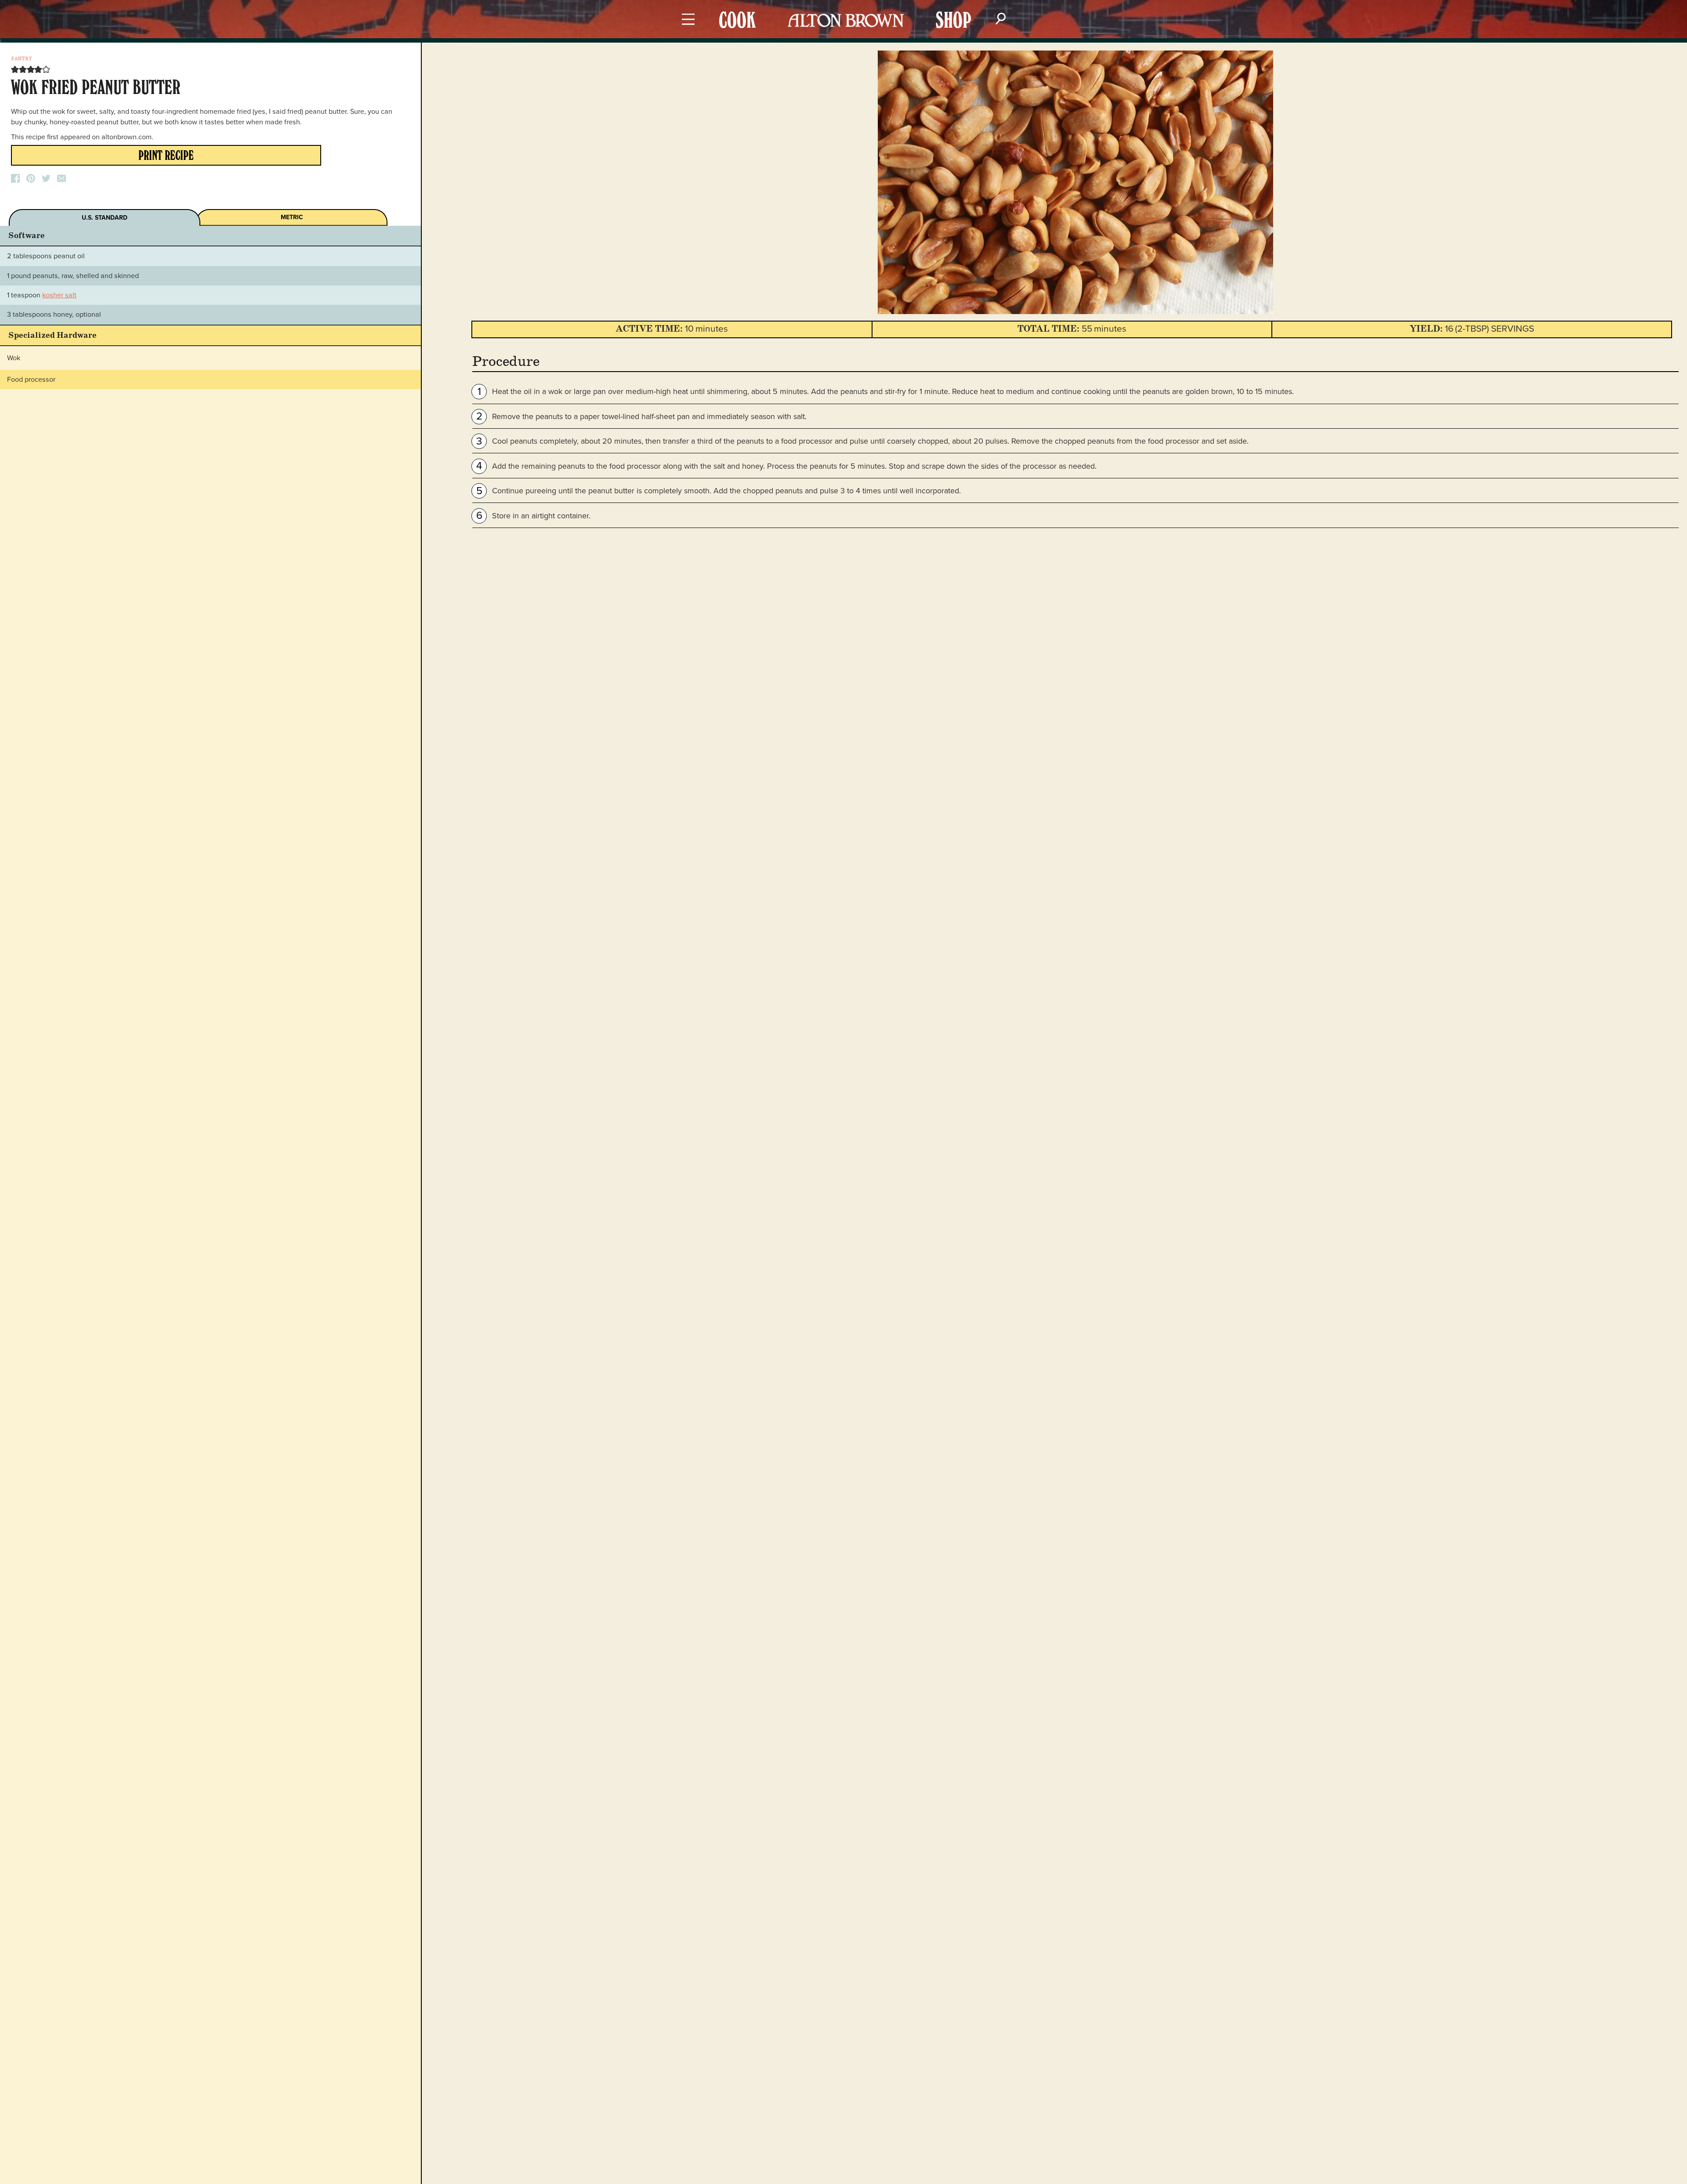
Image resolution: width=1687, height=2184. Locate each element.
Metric (292, 217)
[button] (15, 69)
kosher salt (59, 295)
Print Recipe (166, 157)
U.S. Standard (105, 218)
